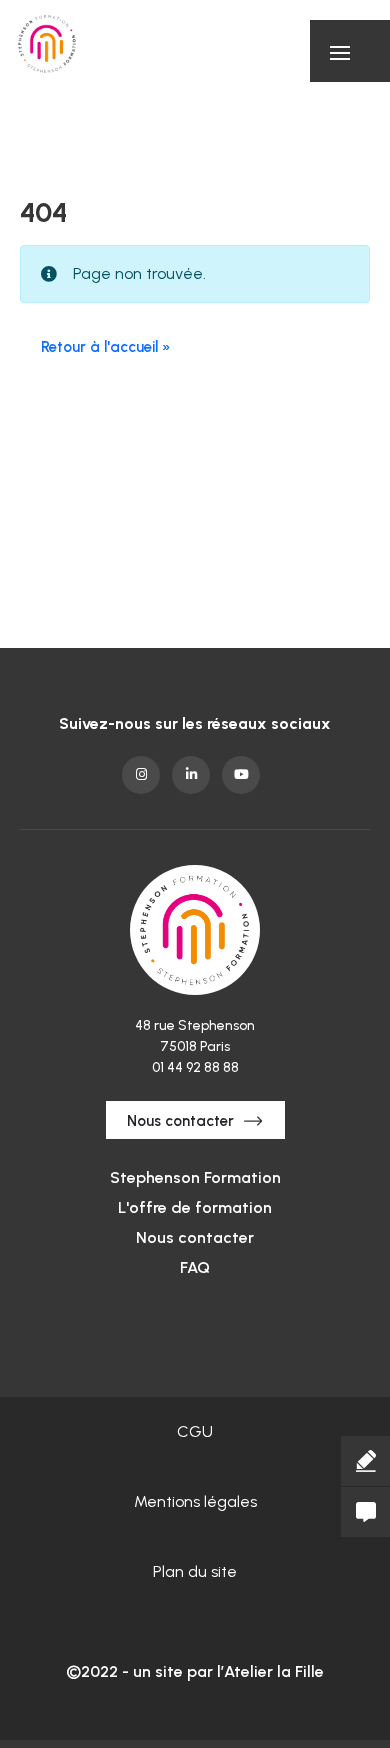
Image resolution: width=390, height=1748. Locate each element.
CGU (195, 1431)
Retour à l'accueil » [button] (106, 347)
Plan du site (195, 1571)
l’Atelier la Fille (270, 1671)
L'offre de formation (195, 1207)
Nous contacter (180, 1121)
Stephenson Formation (195, 1177)
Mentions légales (195, 1501)
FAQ (195, 1267)
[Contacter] (365, 1512)
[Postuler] (365, 1461)
